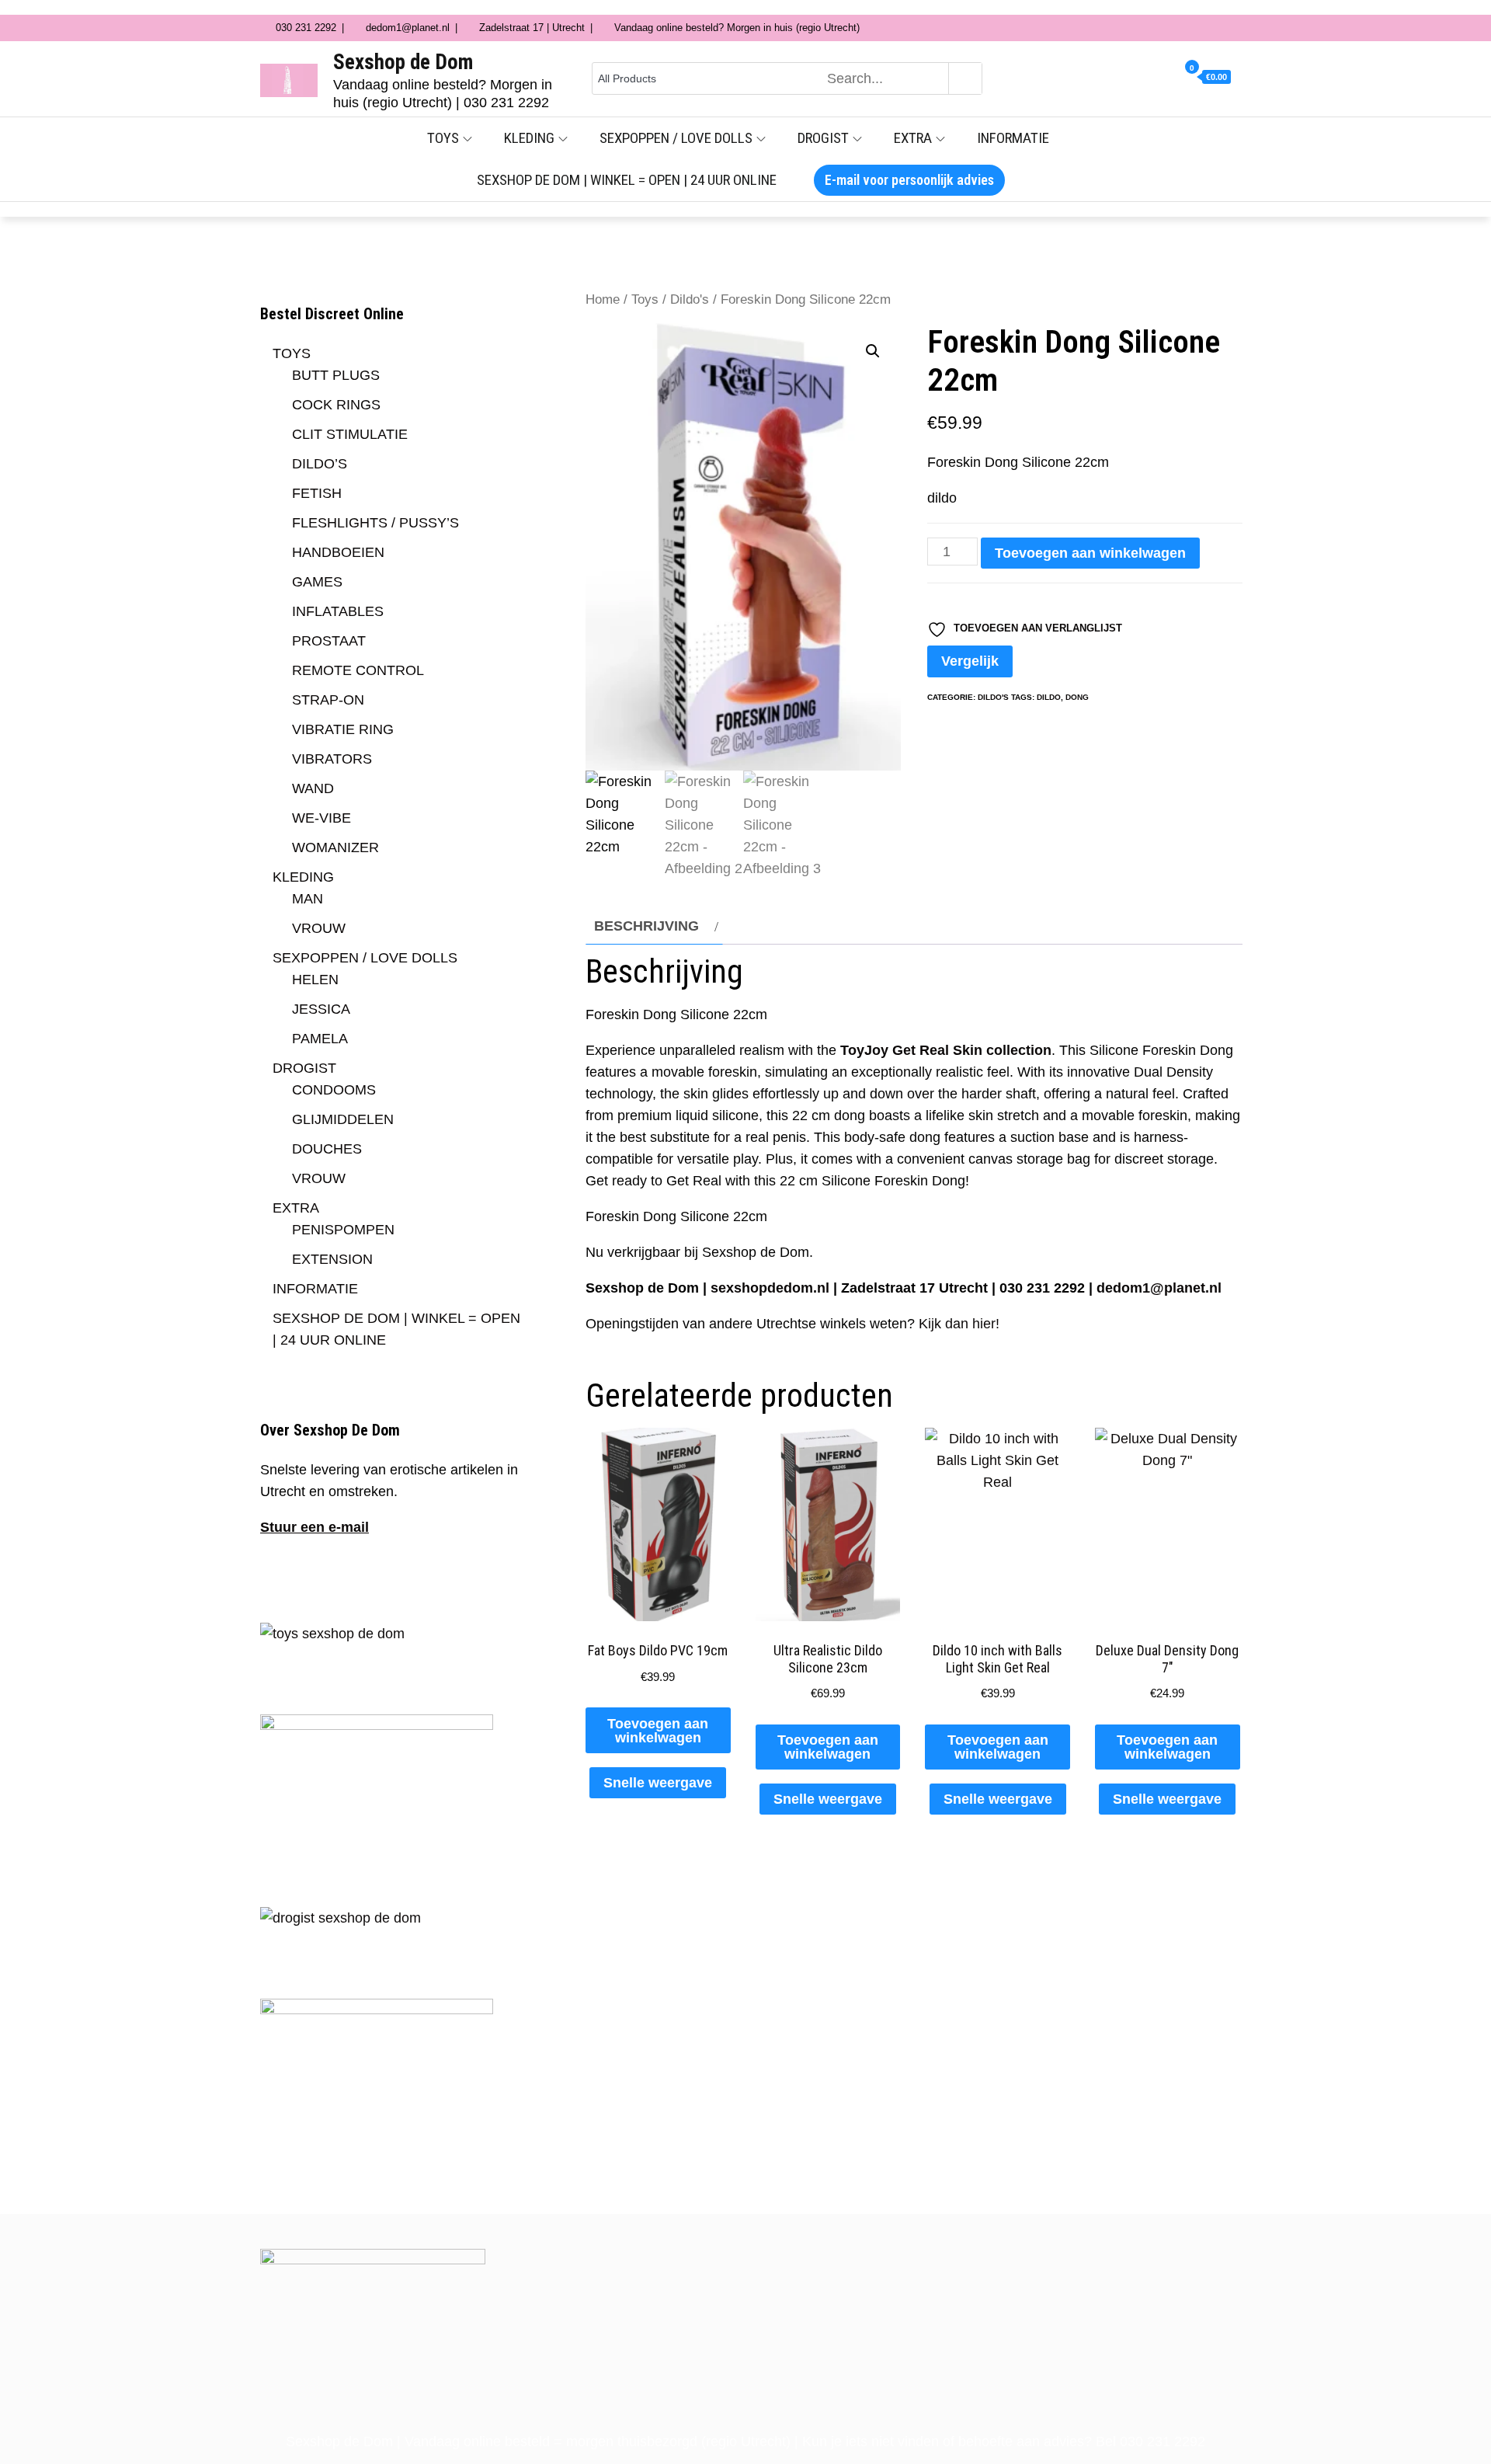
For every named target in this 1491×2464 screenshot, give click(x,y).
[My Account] (1141, 78)
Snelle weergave (658, 1783)
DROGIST (823, 138)
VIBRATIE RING (343, 729)
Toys (645, 299)
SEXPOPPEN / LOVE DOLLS (676, 138)
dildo (1049, 697)
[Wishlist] (1156, 78)
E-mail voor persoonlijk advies (909, 180)
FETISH (317, 493)
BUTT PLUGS (336, 375)
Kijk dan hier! (959, 1324)
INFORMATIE (1013, 138)
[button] (873, 351)
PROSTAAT (329, 641)
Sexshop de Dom (403, 62)
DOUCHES (327, 1149)
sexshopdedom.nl (770, 1288)
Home (603, 299)
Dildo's (690, 299)
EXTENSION (332, 1259)
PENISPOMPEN (343, 1230)
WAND (313, 788)
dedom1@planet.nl (1159, 1288)
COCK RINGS (336, 405)
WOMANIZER (335, 847)
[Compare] (1170, 78)
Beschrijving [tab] (646, 926)
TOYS (443, 138)
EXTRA (913, 138)
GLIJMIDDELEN (343, 1119)
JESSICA (321, 1009)
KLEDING (529, 138)
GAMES (317, 582)
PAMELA (320, 1039)
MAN (308, 899)
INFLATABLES (338, 611)
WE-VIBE (321, 818)
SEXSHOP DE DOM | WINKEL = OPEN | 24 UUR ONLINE (627, 180)
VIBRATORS (332, 759)
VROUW (319, 928)
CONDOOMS (334, 1090)
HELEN (315, 980)
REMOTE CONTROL (358, 670)
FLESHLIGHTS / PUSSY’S (375, 523)
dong (1077, 697)
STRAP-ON (328, 700)
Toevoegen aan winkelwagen (1090, 553)
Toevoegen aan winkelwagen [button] (658, 1731)
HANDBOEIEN (338, 552)
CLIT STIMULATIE (350, 434)
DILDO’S (320, 464)
